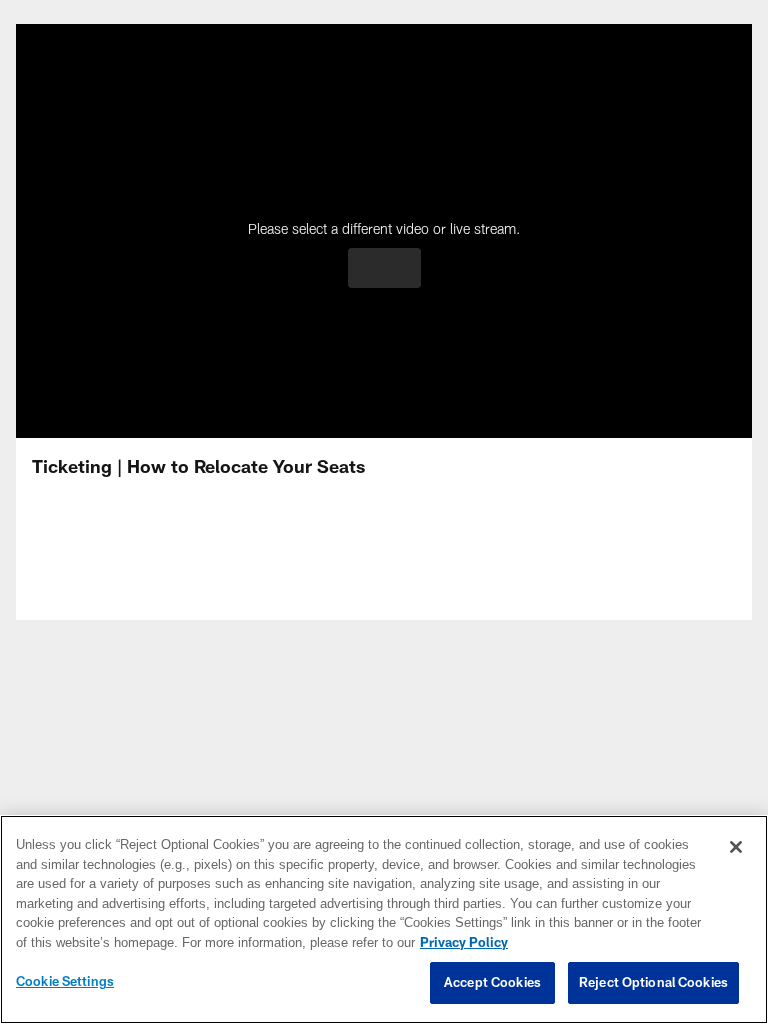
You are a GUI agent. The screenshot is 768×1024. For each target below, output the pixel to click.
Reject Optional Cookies (653, 983)
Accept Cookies (492, 983)
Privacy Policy (357, 943)
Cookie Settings (65, 982)
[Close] (736, 848)
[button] (384, 268)
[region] (384, 920)
